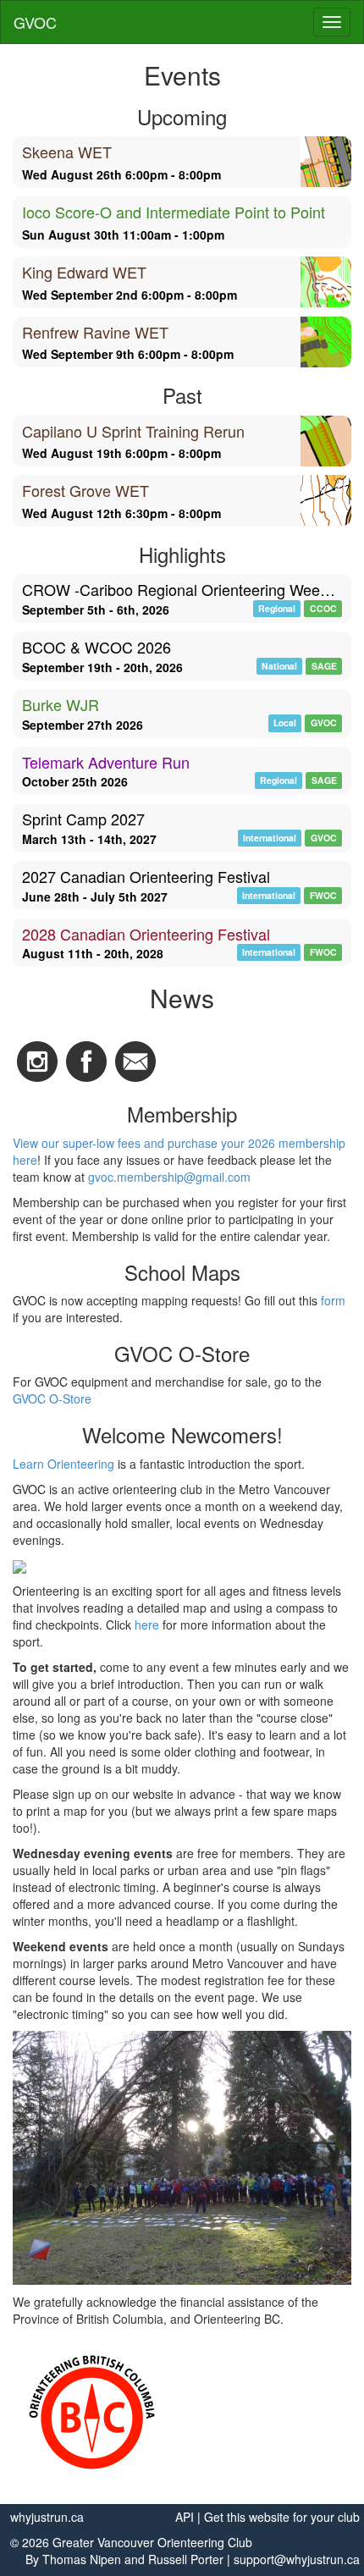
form (333, 1300)
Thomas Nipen (82, 2559)
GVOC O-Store (52, 1398)
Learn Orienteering (63, 1464)
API (185, 2517)
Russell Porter (186, 2559)
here (147, 1624)
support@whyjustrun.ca (297, 2559)
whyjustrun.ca (47, 2517)
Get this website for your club (282, 2517)
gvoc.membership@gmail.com (169, 1177)
